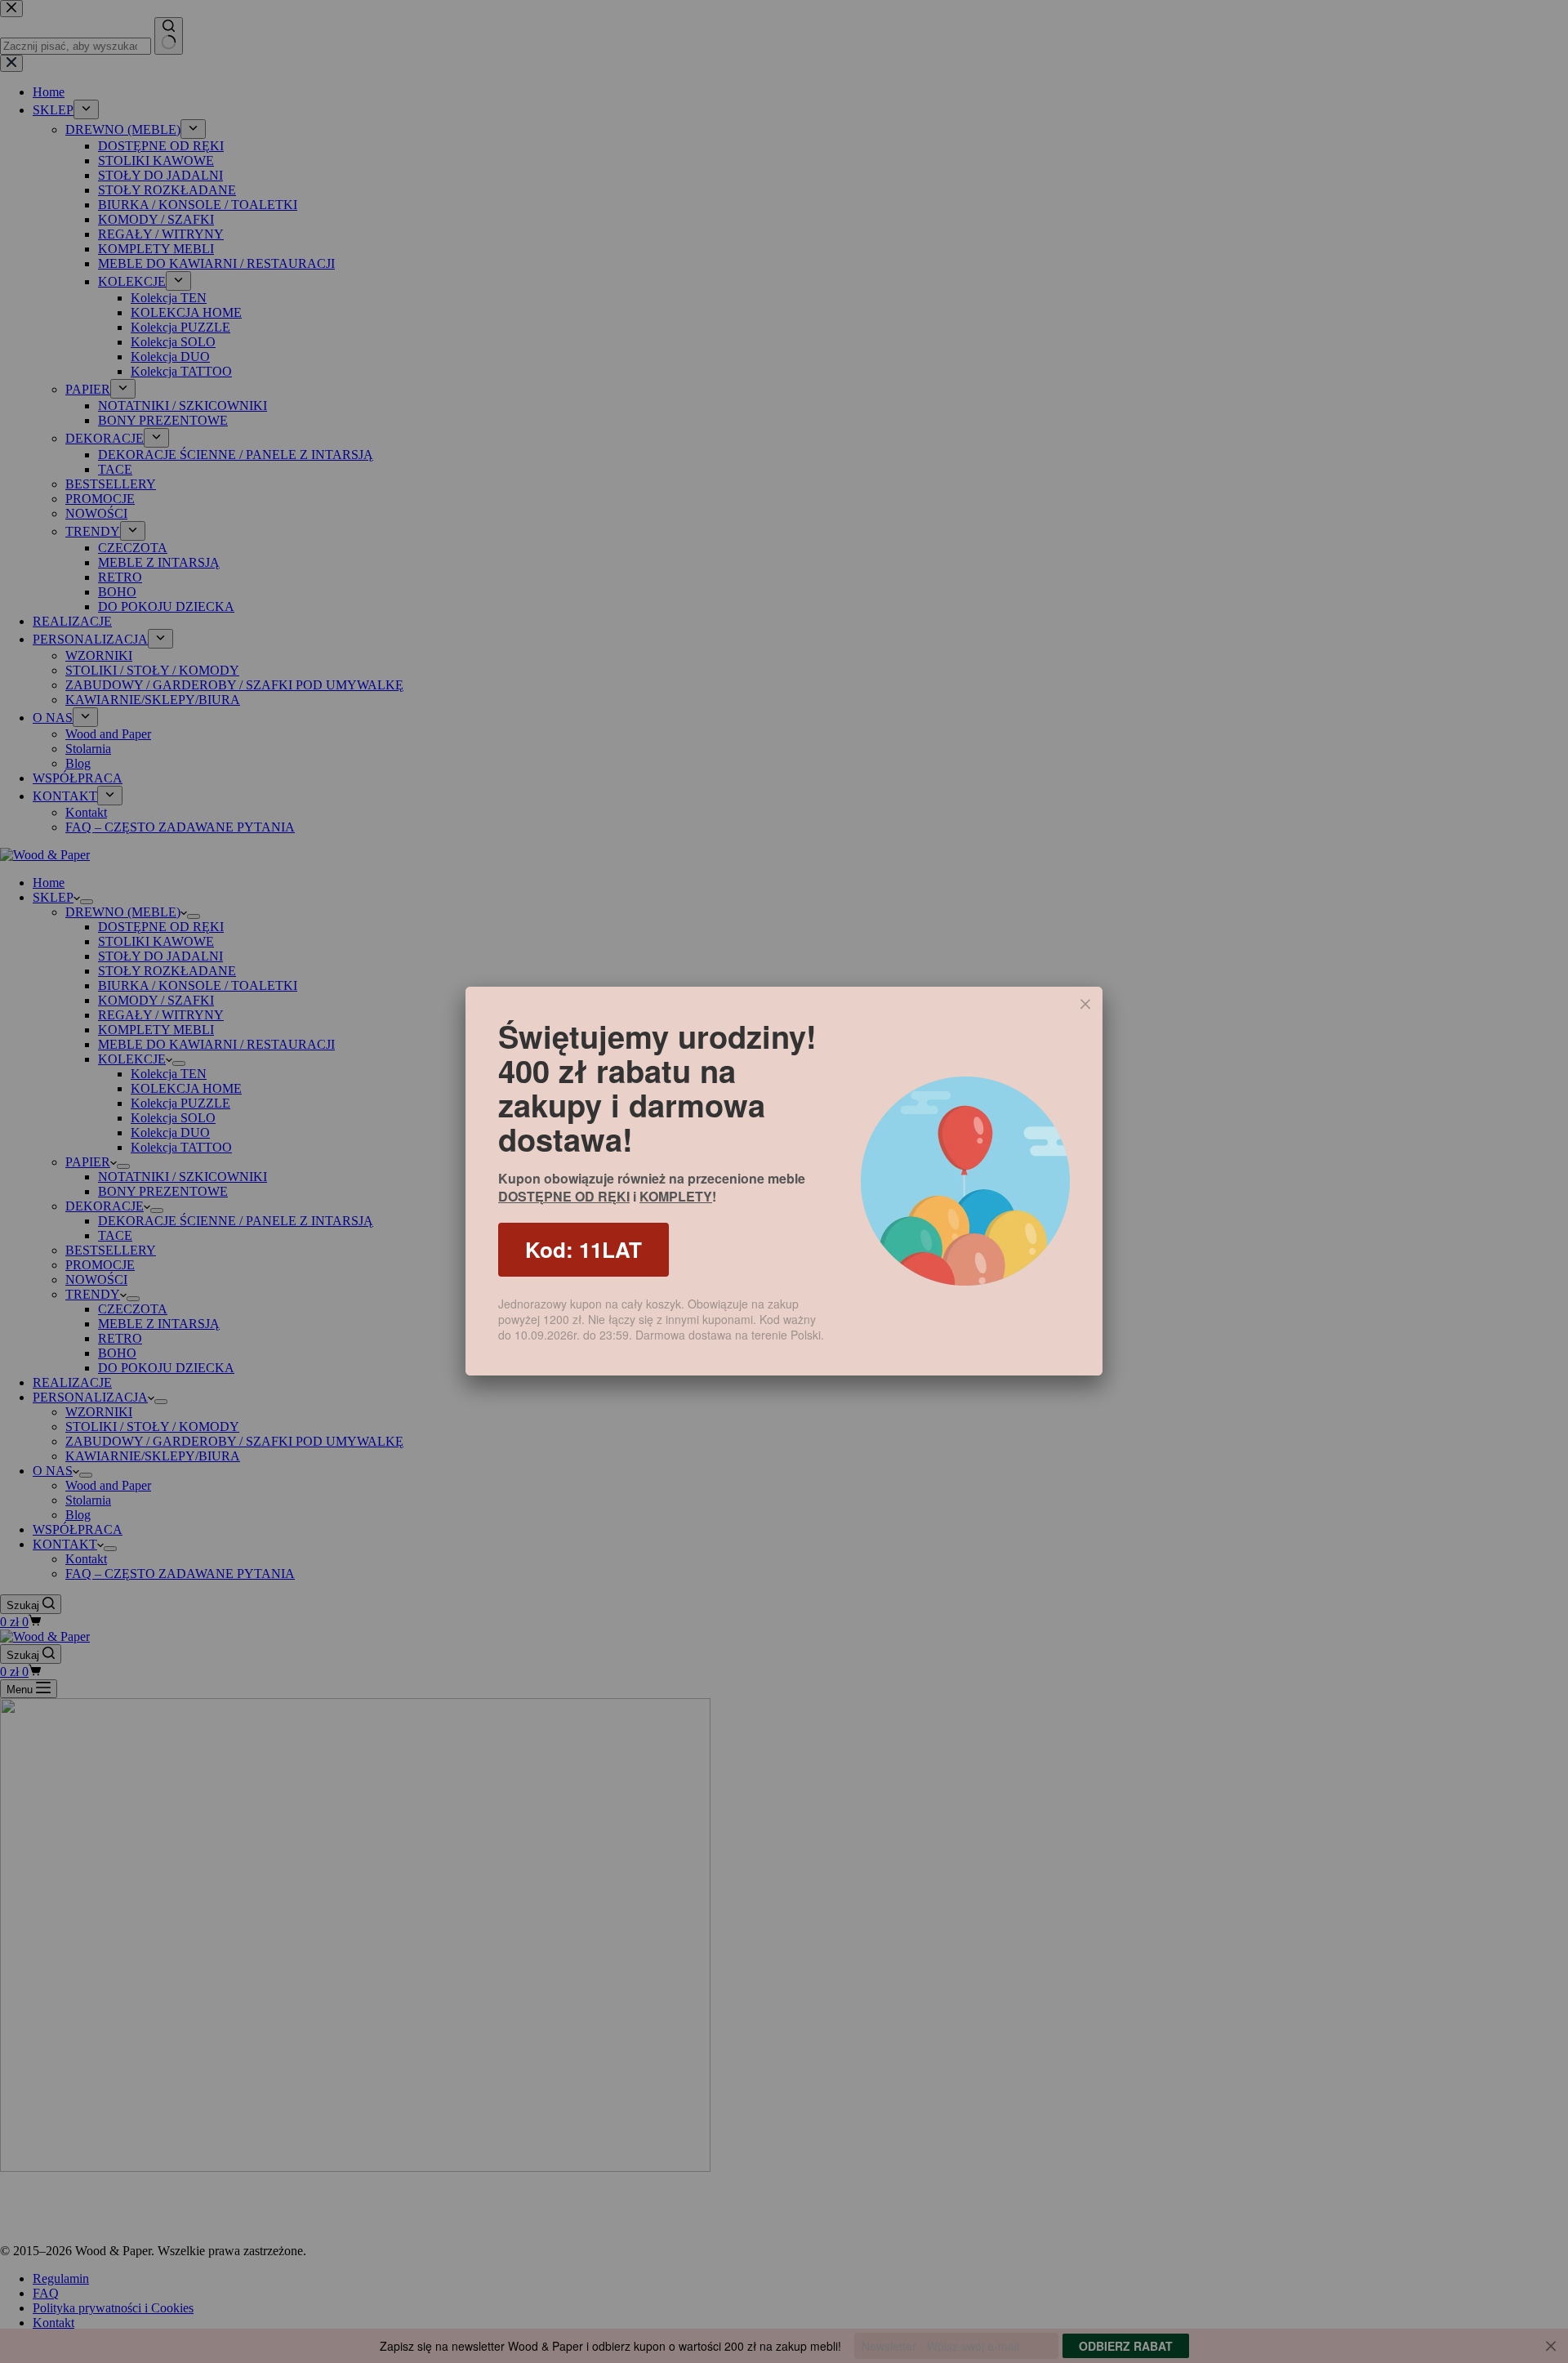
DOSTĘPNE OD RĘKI (564, 1196)
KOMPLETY (676, 1196)
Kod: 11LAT (584, 1249)
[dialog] (784, 1181)
